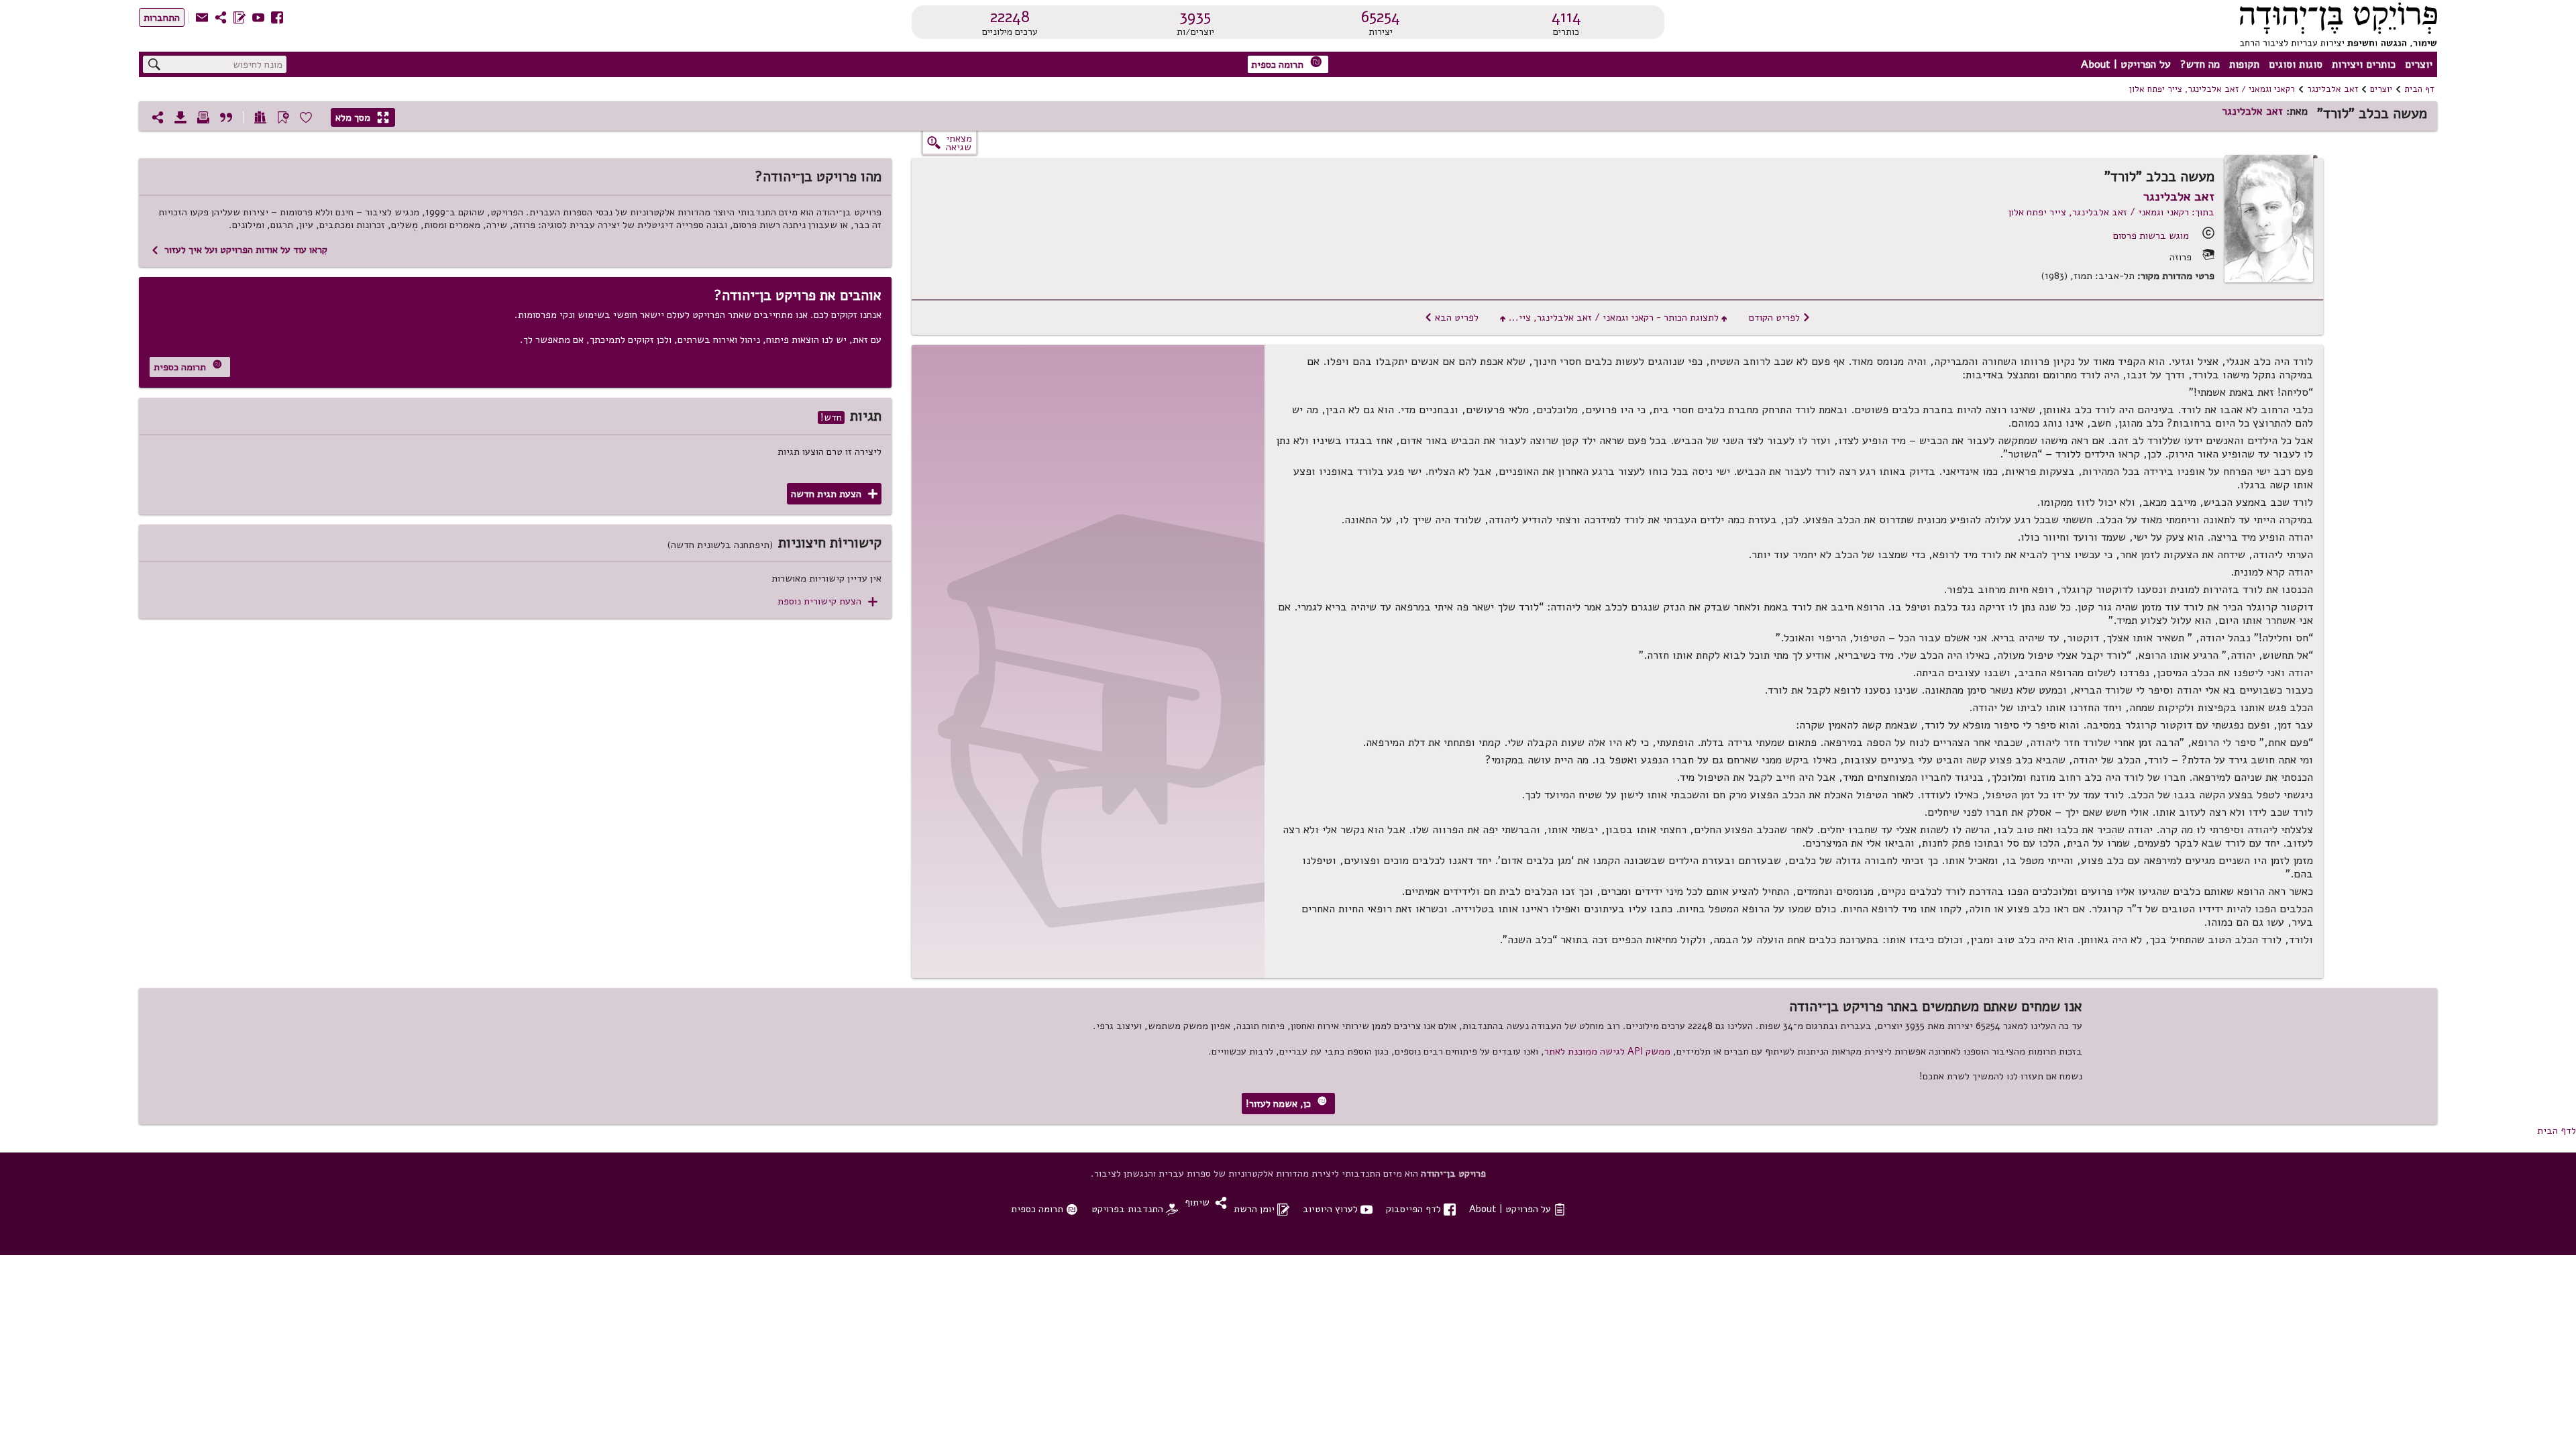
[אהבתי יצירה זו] (306, 117)
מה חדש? (2200, 64)
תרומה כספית (1287, 63)
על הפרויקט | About (2126, 64)
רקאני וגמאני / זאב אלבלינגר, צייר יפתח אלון (2212, 89)
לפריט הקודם (1780, 317)
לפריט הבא (1451, 317)
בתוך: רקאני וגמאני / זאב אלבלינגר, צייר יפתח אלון (2111, 212)
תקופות (2244, 64)
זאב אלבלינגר (2332, 89)
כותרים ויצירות (2364, 64)
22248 (1010, 17)
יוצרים (2419, 64)
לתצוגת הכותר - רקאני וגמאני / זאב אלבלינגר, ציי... (1614, 317)
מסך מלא (362, 117)
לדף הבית (2557, 1130)
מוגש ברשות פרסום (2151, 235)
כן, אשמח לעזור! (1286, 1103)
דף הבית (2419, 89)
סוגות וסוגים (2296, 64)
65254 (1381, 17)
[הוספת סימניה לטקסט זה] (283, 117)
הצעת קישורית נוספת (827, 601)
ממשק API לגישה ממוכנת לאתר (1607, 1051)
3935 (1195, 17)
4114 (1566, 17)
